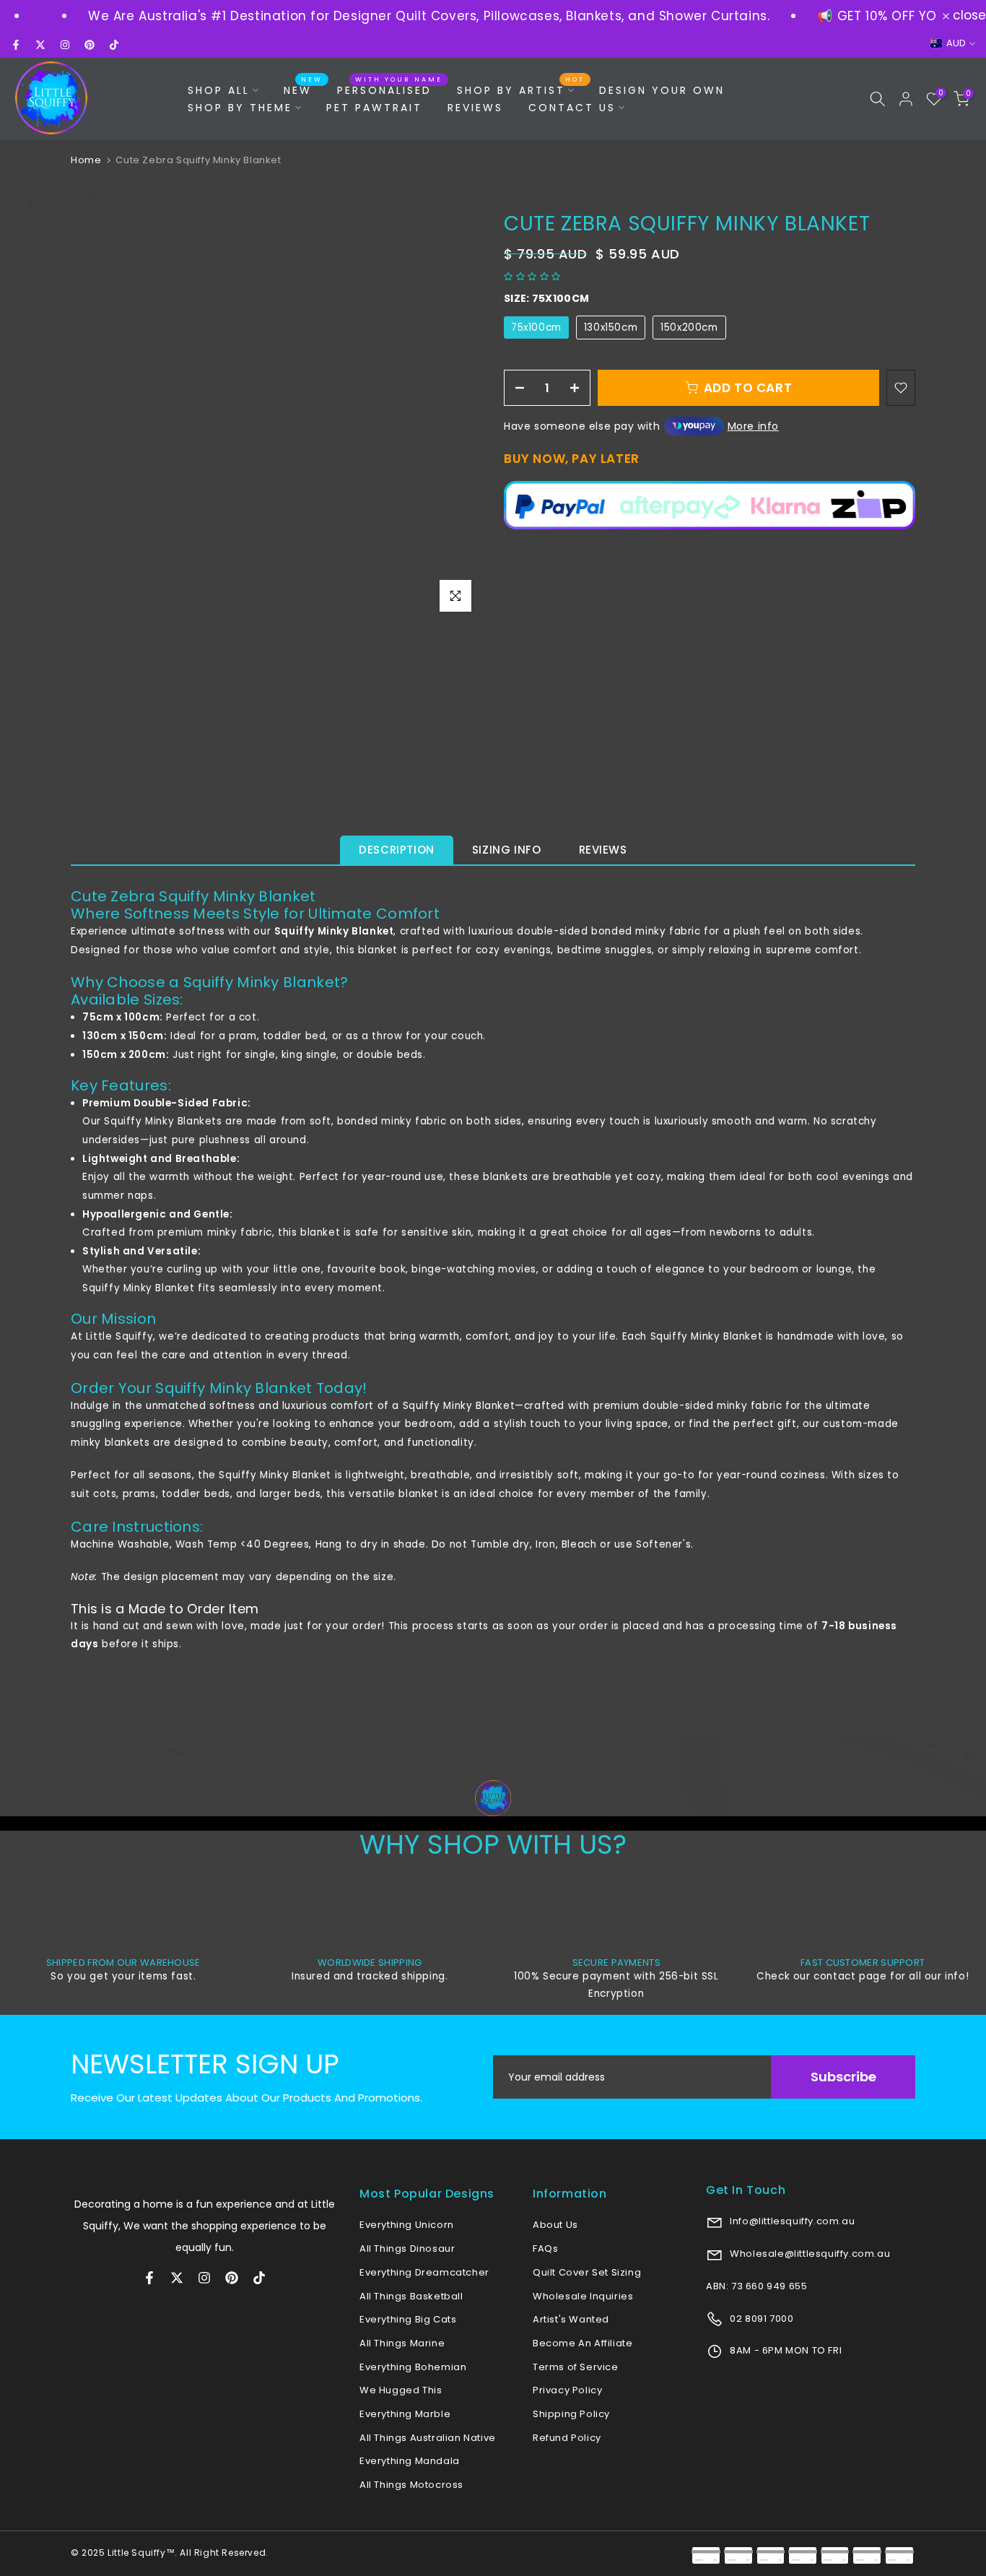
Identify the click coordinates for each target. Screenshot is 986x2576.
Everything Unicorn (407, 2225)
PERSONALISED (390, 90)
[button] (534, 276)
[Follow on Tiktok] (114, 45)
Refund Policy (567, 2438)
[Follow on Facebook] (16, 45)
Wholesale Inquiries (583, 2296)
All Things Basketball (411, 2296)
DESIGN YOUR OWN (662, 90)
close (968, 16)
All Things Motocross (411, 2485)
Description (397, 850)
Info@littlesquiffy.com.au (791, 2221)
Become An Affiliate (583, 2343)
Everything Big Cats (408, 2319)
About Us (555, 2225)
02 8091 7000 (761, 2319)
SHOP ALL (219, 90)
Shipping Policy (571, 2414)
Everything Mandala (410, 2461)
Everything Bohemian (413, 2367)
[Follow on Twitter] (40, 45)
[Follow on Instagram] (65, 45)
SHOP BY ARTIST (521, 90)
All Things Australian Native (428, 2438)
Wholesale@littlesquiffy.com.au (809, 2254)
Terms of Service (576, 2367)
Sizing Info (507, 850)
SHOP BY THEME (240, 108)
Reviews (603, 850)
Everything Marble (405, 2414)
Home (86, 160)
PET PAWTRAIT (374, 108)
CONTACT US (572, 108)
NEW (303, 90)
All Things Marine (402, 2343)
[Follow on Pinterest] (90, 45)
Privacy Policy (567, 2390)
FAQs (545, 2248)
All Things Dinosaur (407, 2248)
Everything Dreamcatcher (424, 2272)
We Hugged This (401, 2390)
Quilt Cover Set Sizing (587, 2272)
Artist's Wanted (571, 2319)
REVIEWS (475, 108)
